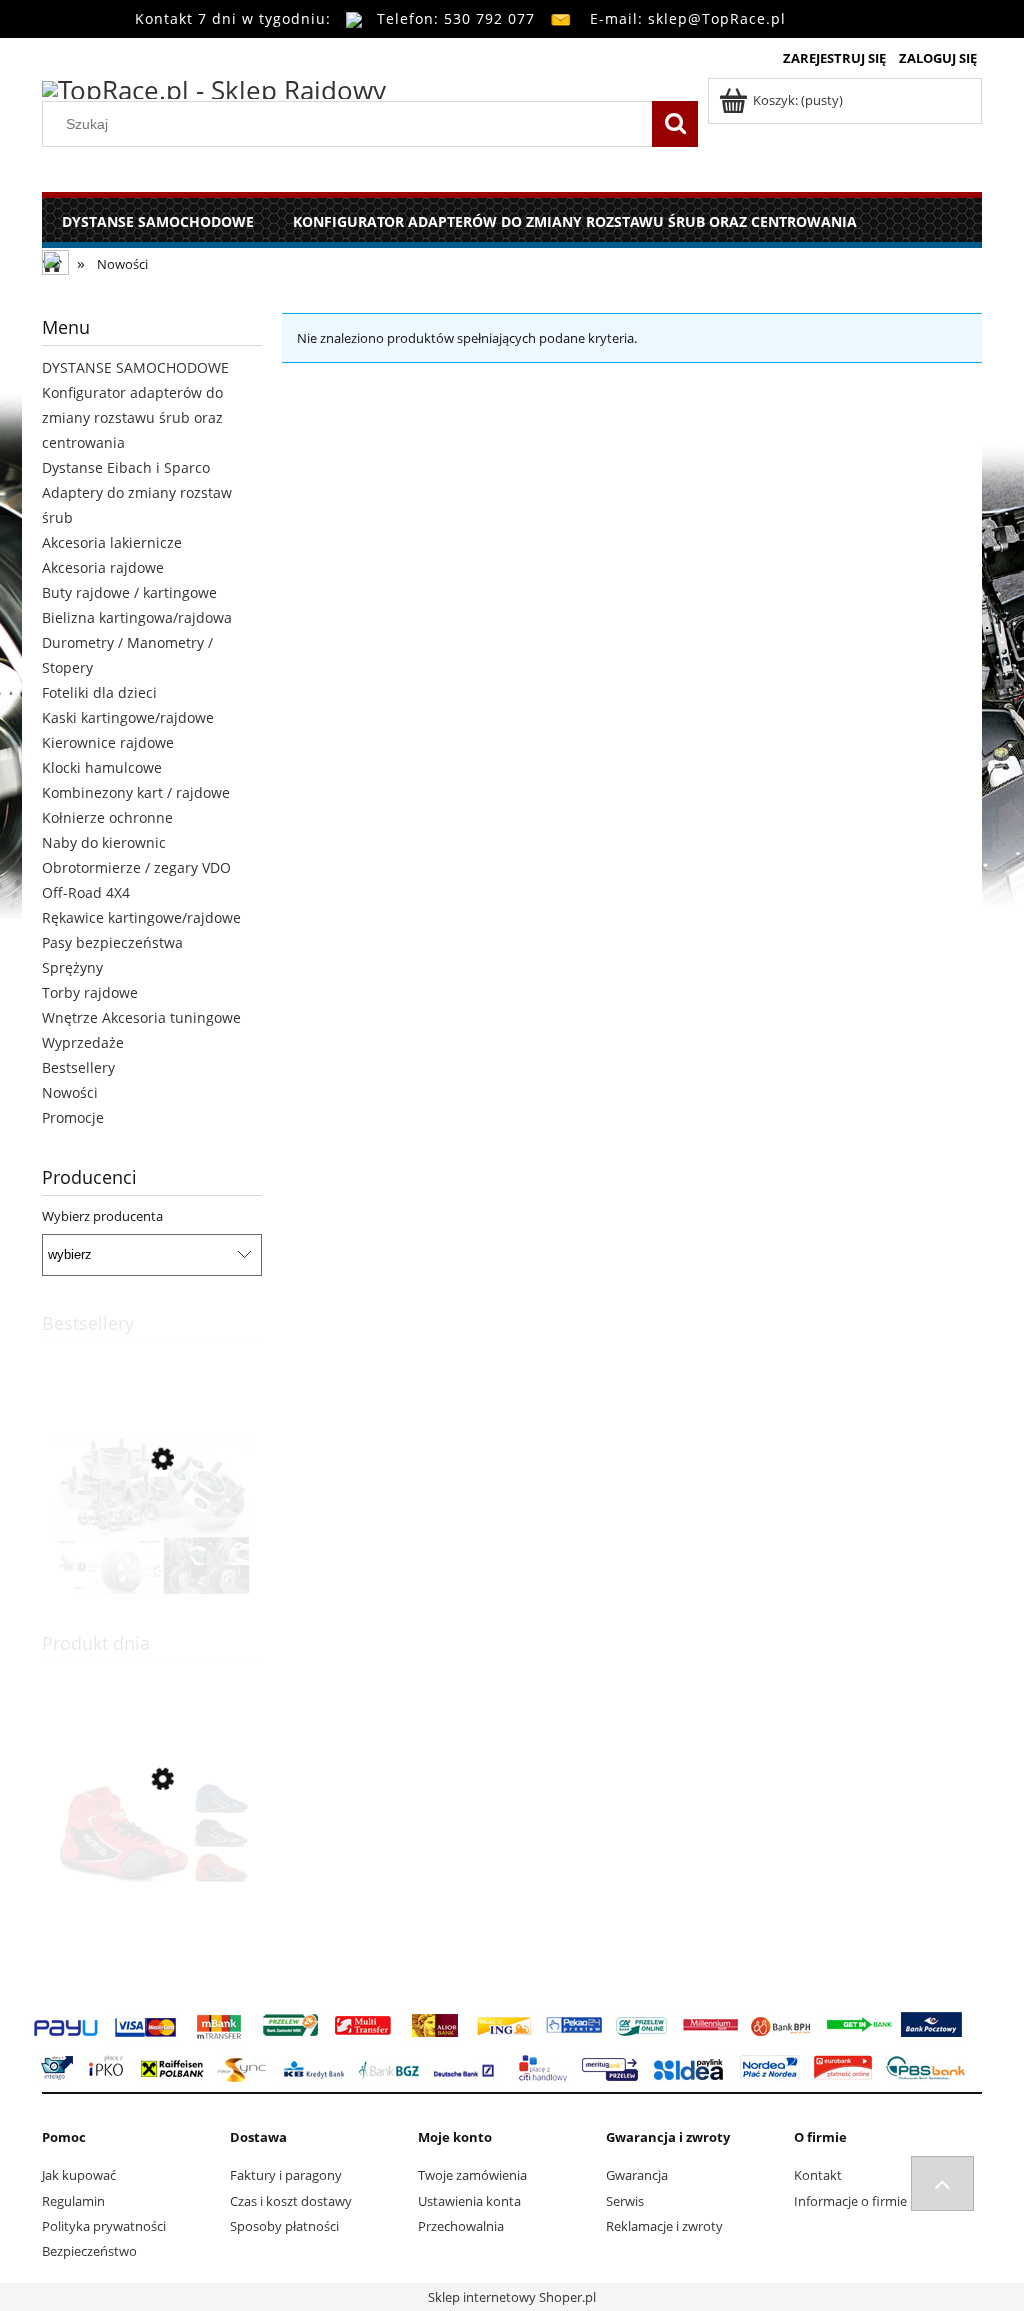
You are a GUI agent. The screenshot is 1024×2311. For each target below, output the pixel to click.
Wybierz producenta (102, 1216)
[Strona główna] (214, 87)
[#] (942, 2183)
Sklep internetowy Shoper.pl (512, 2297)
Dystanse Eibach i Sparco (126, 467)
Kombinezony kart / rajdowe (136, 792)
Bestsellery (78, 1067)
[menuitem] (157, 221)
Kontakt (818, 2175)
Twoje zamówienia (472, 2175)
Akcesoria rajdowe (103, 567)
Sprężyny (72, 967)
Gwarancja (637, 2175)
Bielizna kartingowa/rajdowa (137, 617)
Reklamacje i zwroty (664, 2226)
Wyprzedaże (83, 1042)
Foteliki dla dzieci (99, 692)
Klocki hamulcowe (102, 767)
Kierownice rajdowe (108, 742)
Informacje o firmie (850, 2201)
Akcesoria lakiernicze (112, 542)
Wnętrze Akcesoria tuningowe (141, 1017)
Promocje (73, 1117)
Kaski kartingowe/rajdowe (128, 717)
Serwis (625, 2201)
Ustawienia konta (469, 2201)
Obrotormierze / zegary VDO (136, 867)
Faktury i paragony (286, 2175)
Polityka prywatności (104, 2226)
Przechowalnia (461, 2226)
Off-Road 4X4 (86, 892)
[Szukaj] (675, 124)
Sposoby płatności (284, 2226)
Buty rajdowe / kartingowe (129, 592)
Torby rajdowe (90, 992)
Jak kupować (79, 2175)
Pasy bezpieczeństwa (112, 942)
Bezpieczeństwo (89, 2251)
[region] (632, 770)
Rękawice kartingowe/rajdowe (141, 917)
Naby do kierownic (104, 842)
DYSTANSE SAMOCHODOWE (135, 367)
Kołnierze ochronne (107, 817)
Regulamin (73, 2201)
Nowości (70, 1092)
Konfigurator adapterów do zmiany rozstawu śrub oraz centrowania (132, 417)
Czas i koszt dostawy (291, 2201)
